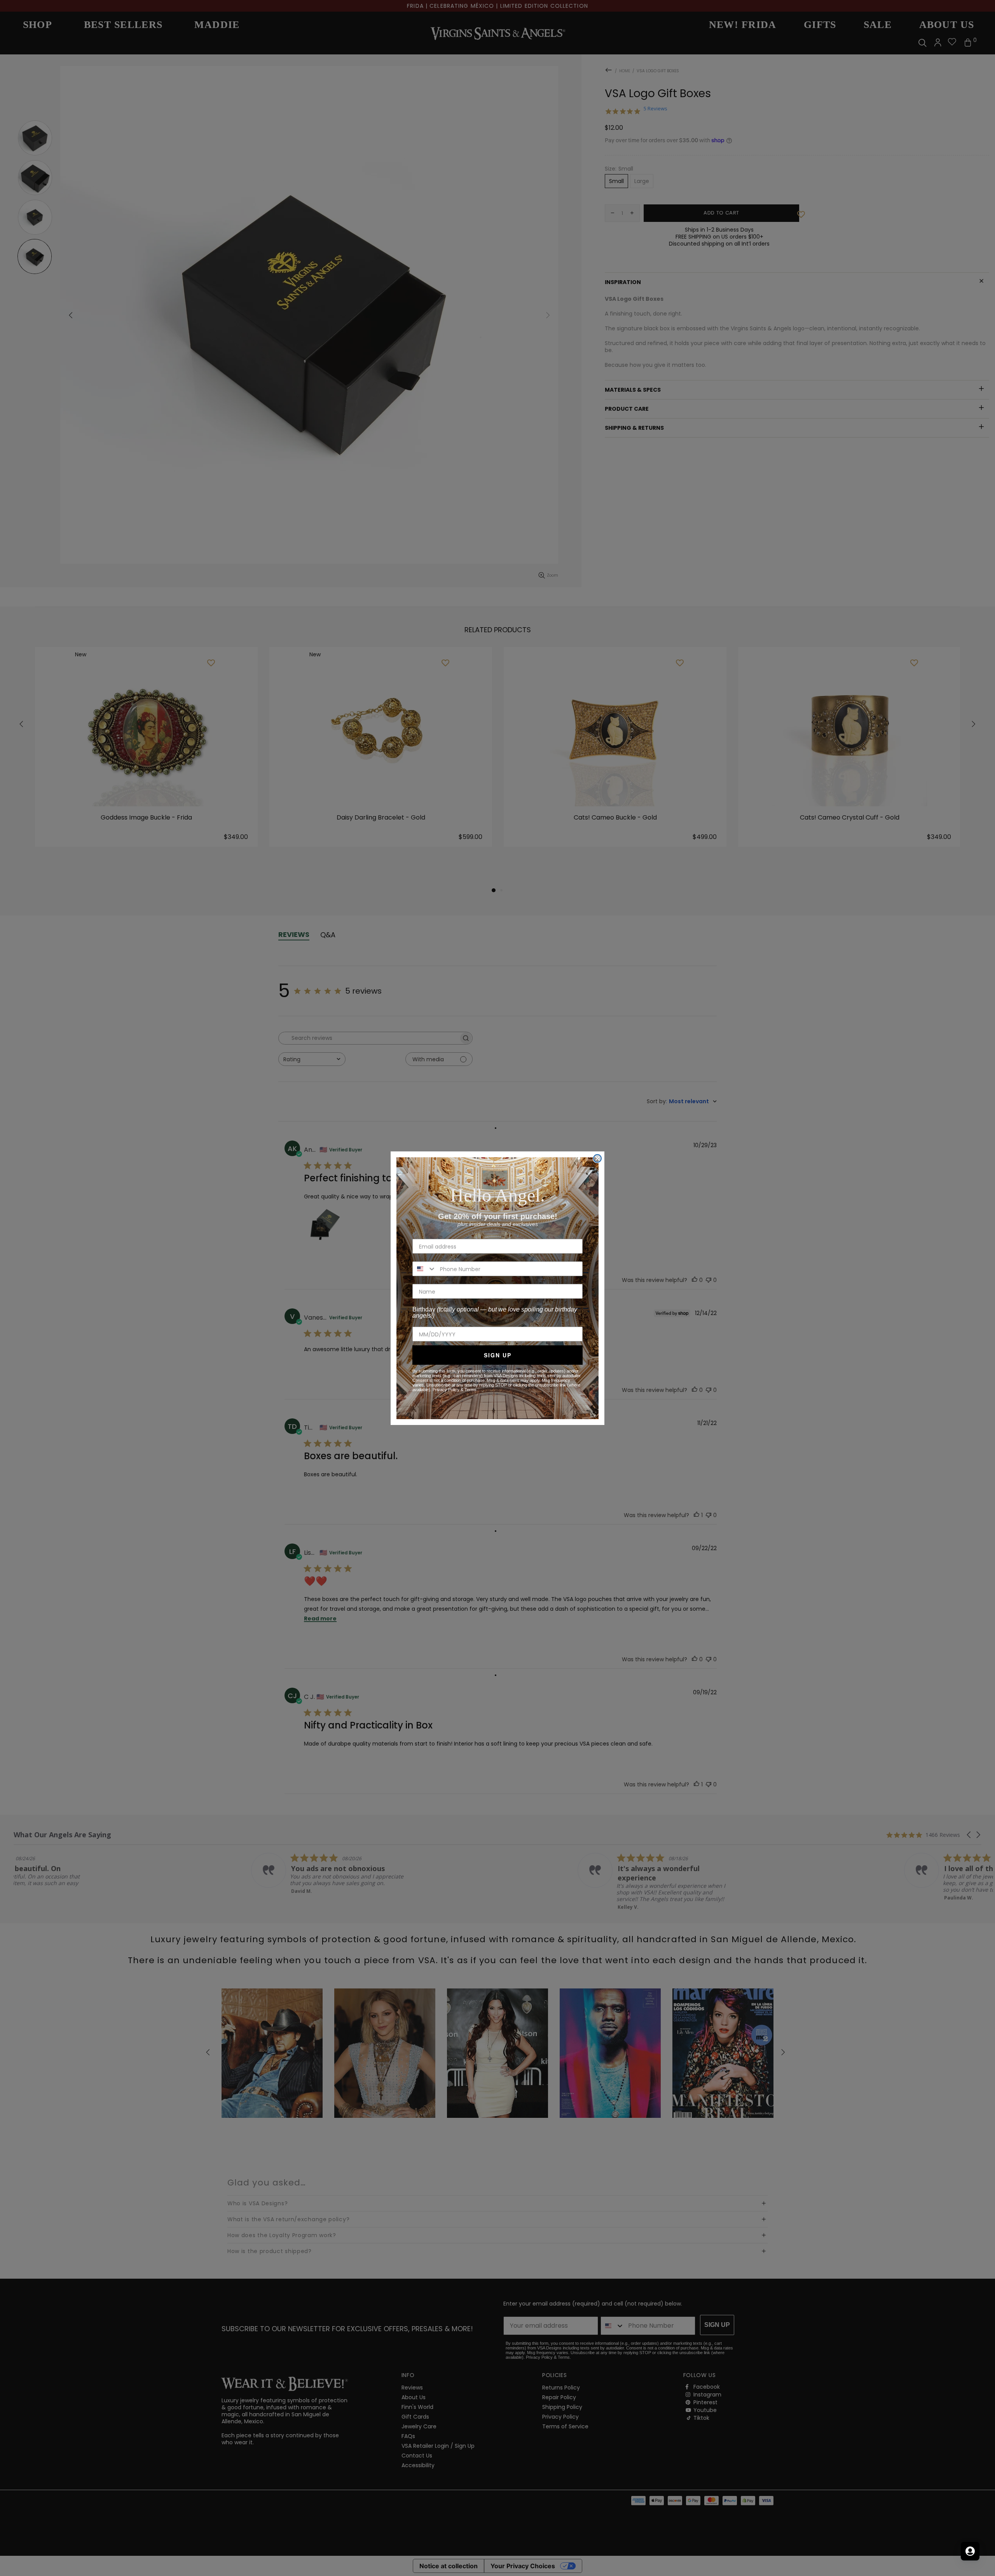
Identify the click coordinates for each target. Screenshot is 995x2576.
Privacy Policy (446, 1390)
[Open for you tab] (970, 2551)
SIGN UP (498, 1355)
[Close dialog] (597, 1158)
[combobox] (424, 1269)
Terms (470, 1390)
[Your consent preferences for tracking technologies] (981, 2562)
